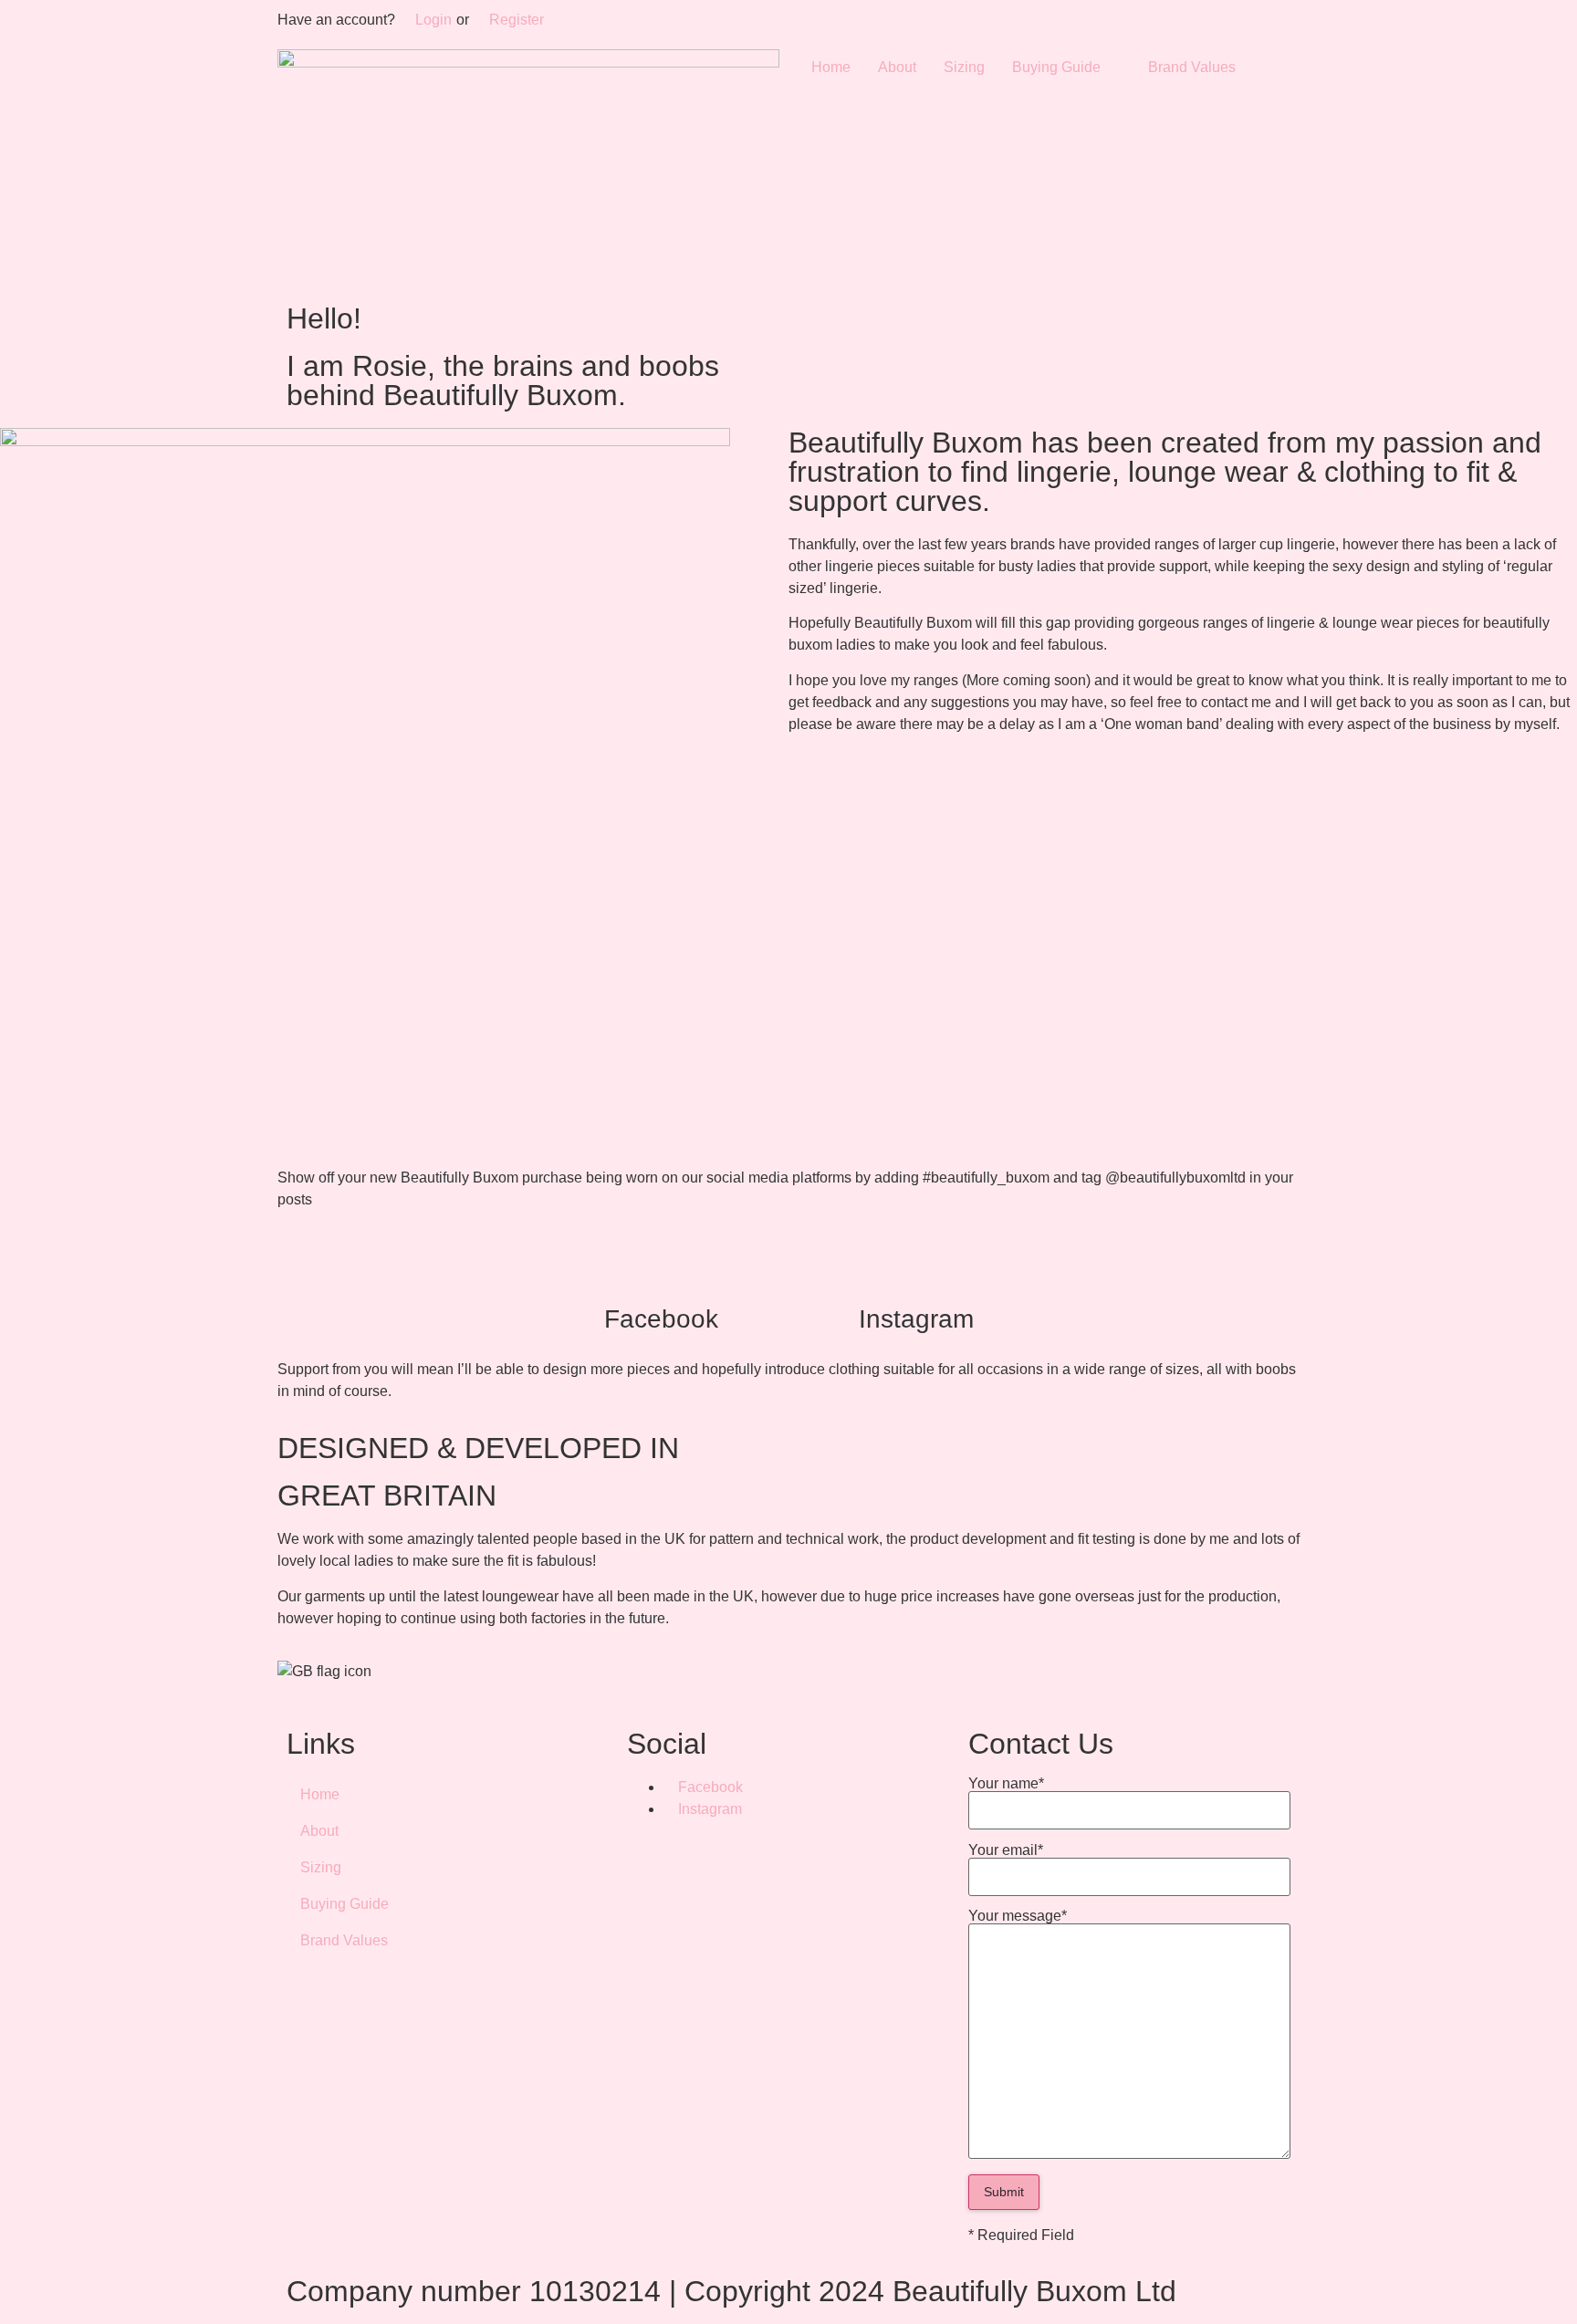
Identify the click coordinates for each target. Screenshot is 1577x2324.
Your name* (1006, 1784)
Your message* (1018, 1916)
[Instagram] (916, 1274)
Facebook (661, 1319)
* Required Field (1021, 2235)
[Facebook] (661, 1274)
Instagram (916, 1319)
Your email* (1006, 1850)
